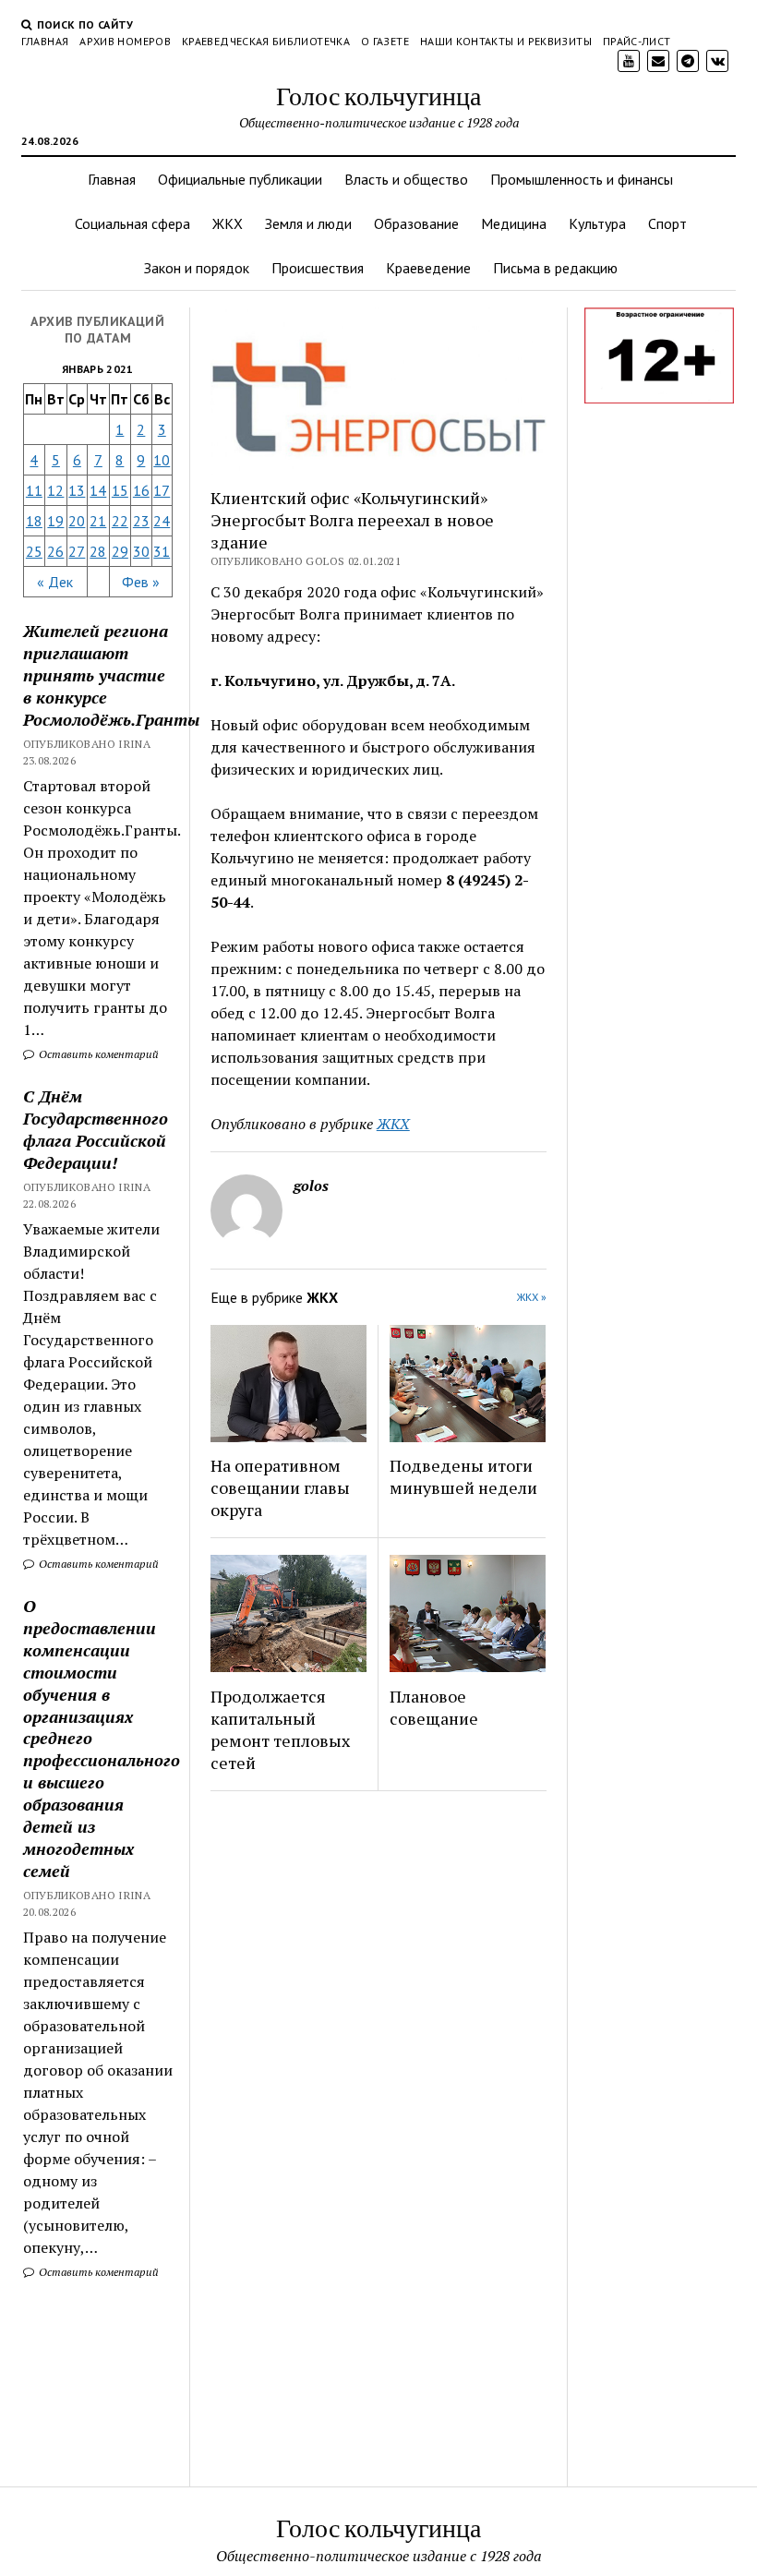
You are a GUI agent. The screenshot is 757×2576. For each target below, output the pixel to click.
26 (55, 551)
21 (98, 521)
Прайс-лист (637, 41)
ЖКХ (228, 223)
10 (162, 460)
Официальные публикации (240, 179)
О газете (385, 41)
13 (77, 490)
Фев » (141, 582)
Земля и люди (308, 223)
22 (120, 521)
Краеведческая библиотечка (266, 41)
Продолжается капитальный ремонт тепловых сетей (280, 1729)
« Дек (55, 582)
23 (141, 521)
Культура (597, 223)
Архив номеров (125, 41)
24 (162, 521)
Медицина (514, 223)
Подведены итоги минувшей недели (463, 1476)
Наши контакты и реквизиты (506, 41)
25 (34, 551)
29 (120, 551)
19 (55, 521)
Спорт (667, 223)
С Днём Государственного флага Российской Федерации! (96, 1129)
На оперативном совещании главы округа (280, 1487)
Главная (45, 41)
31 (162, 551)
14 (98, 490)
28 (98, 551)
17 (162, 490)
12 (55, 490)
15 (120, 490)
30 (141, 551)
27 (77, 551)
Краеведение (428, 268)
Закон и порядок (197, 268)
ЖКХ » (532, 1297)
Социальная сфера (132, 223)
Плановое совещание (434, 1707)
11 (34, 490)
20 (77, 521)
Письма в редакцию (555, 268)
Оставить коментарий (97, 1054)
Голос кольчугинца (378, 95)
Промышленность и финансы (582, 179)
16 (141, 490)
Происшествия (318, 268)
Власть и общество (406, 179)
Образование (416, 223)
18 (34, 521)
